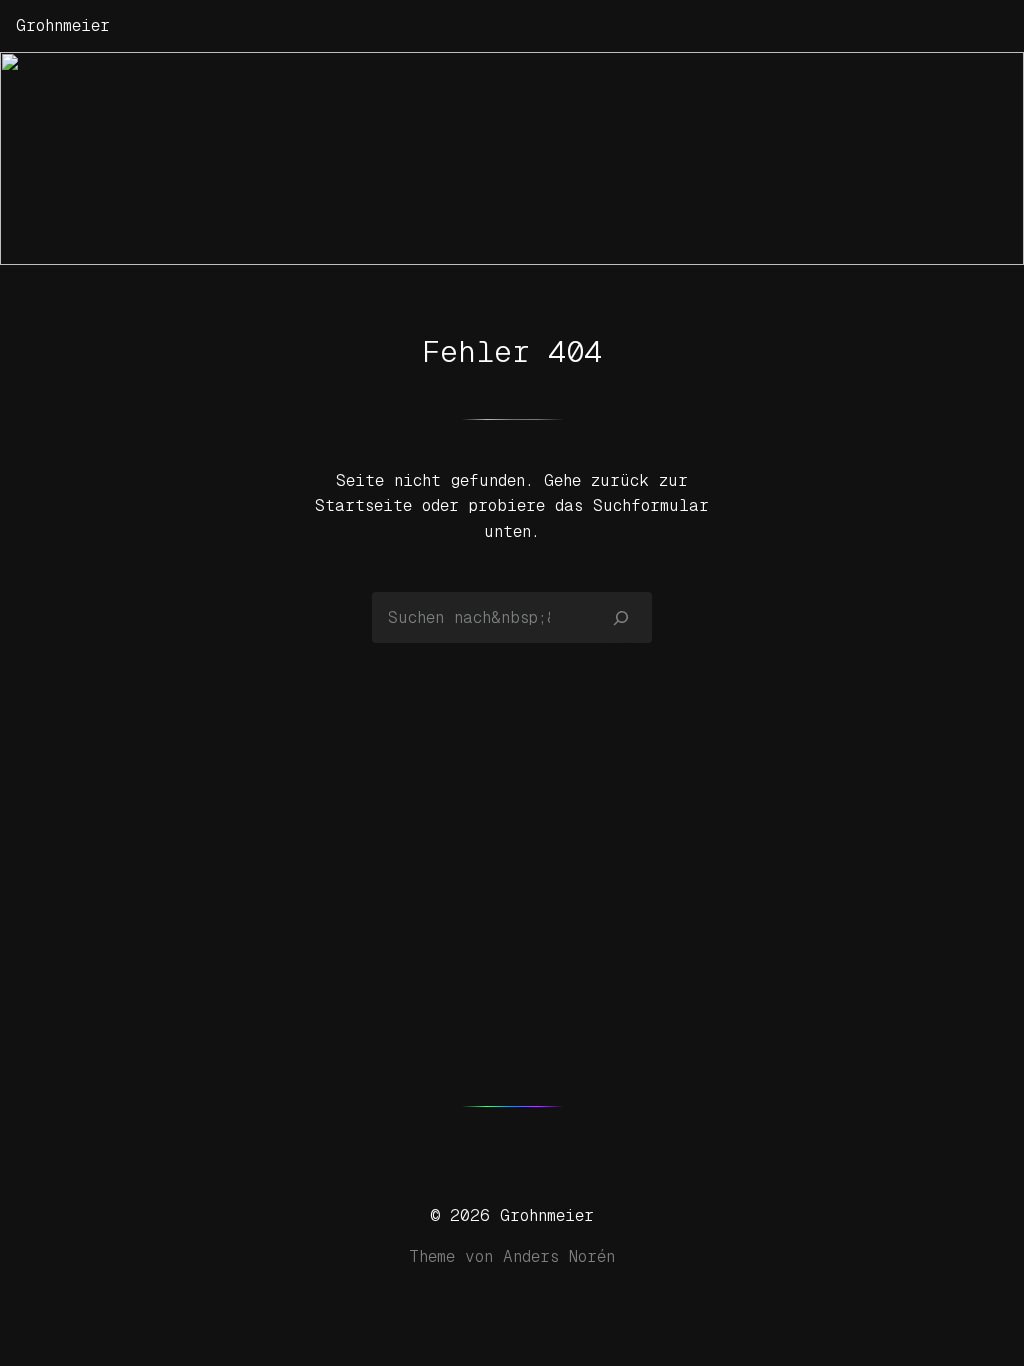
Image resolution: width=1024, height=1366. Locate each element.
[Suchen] (621, 617)
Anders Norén (559, 1256)
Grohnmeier (63, 25)
